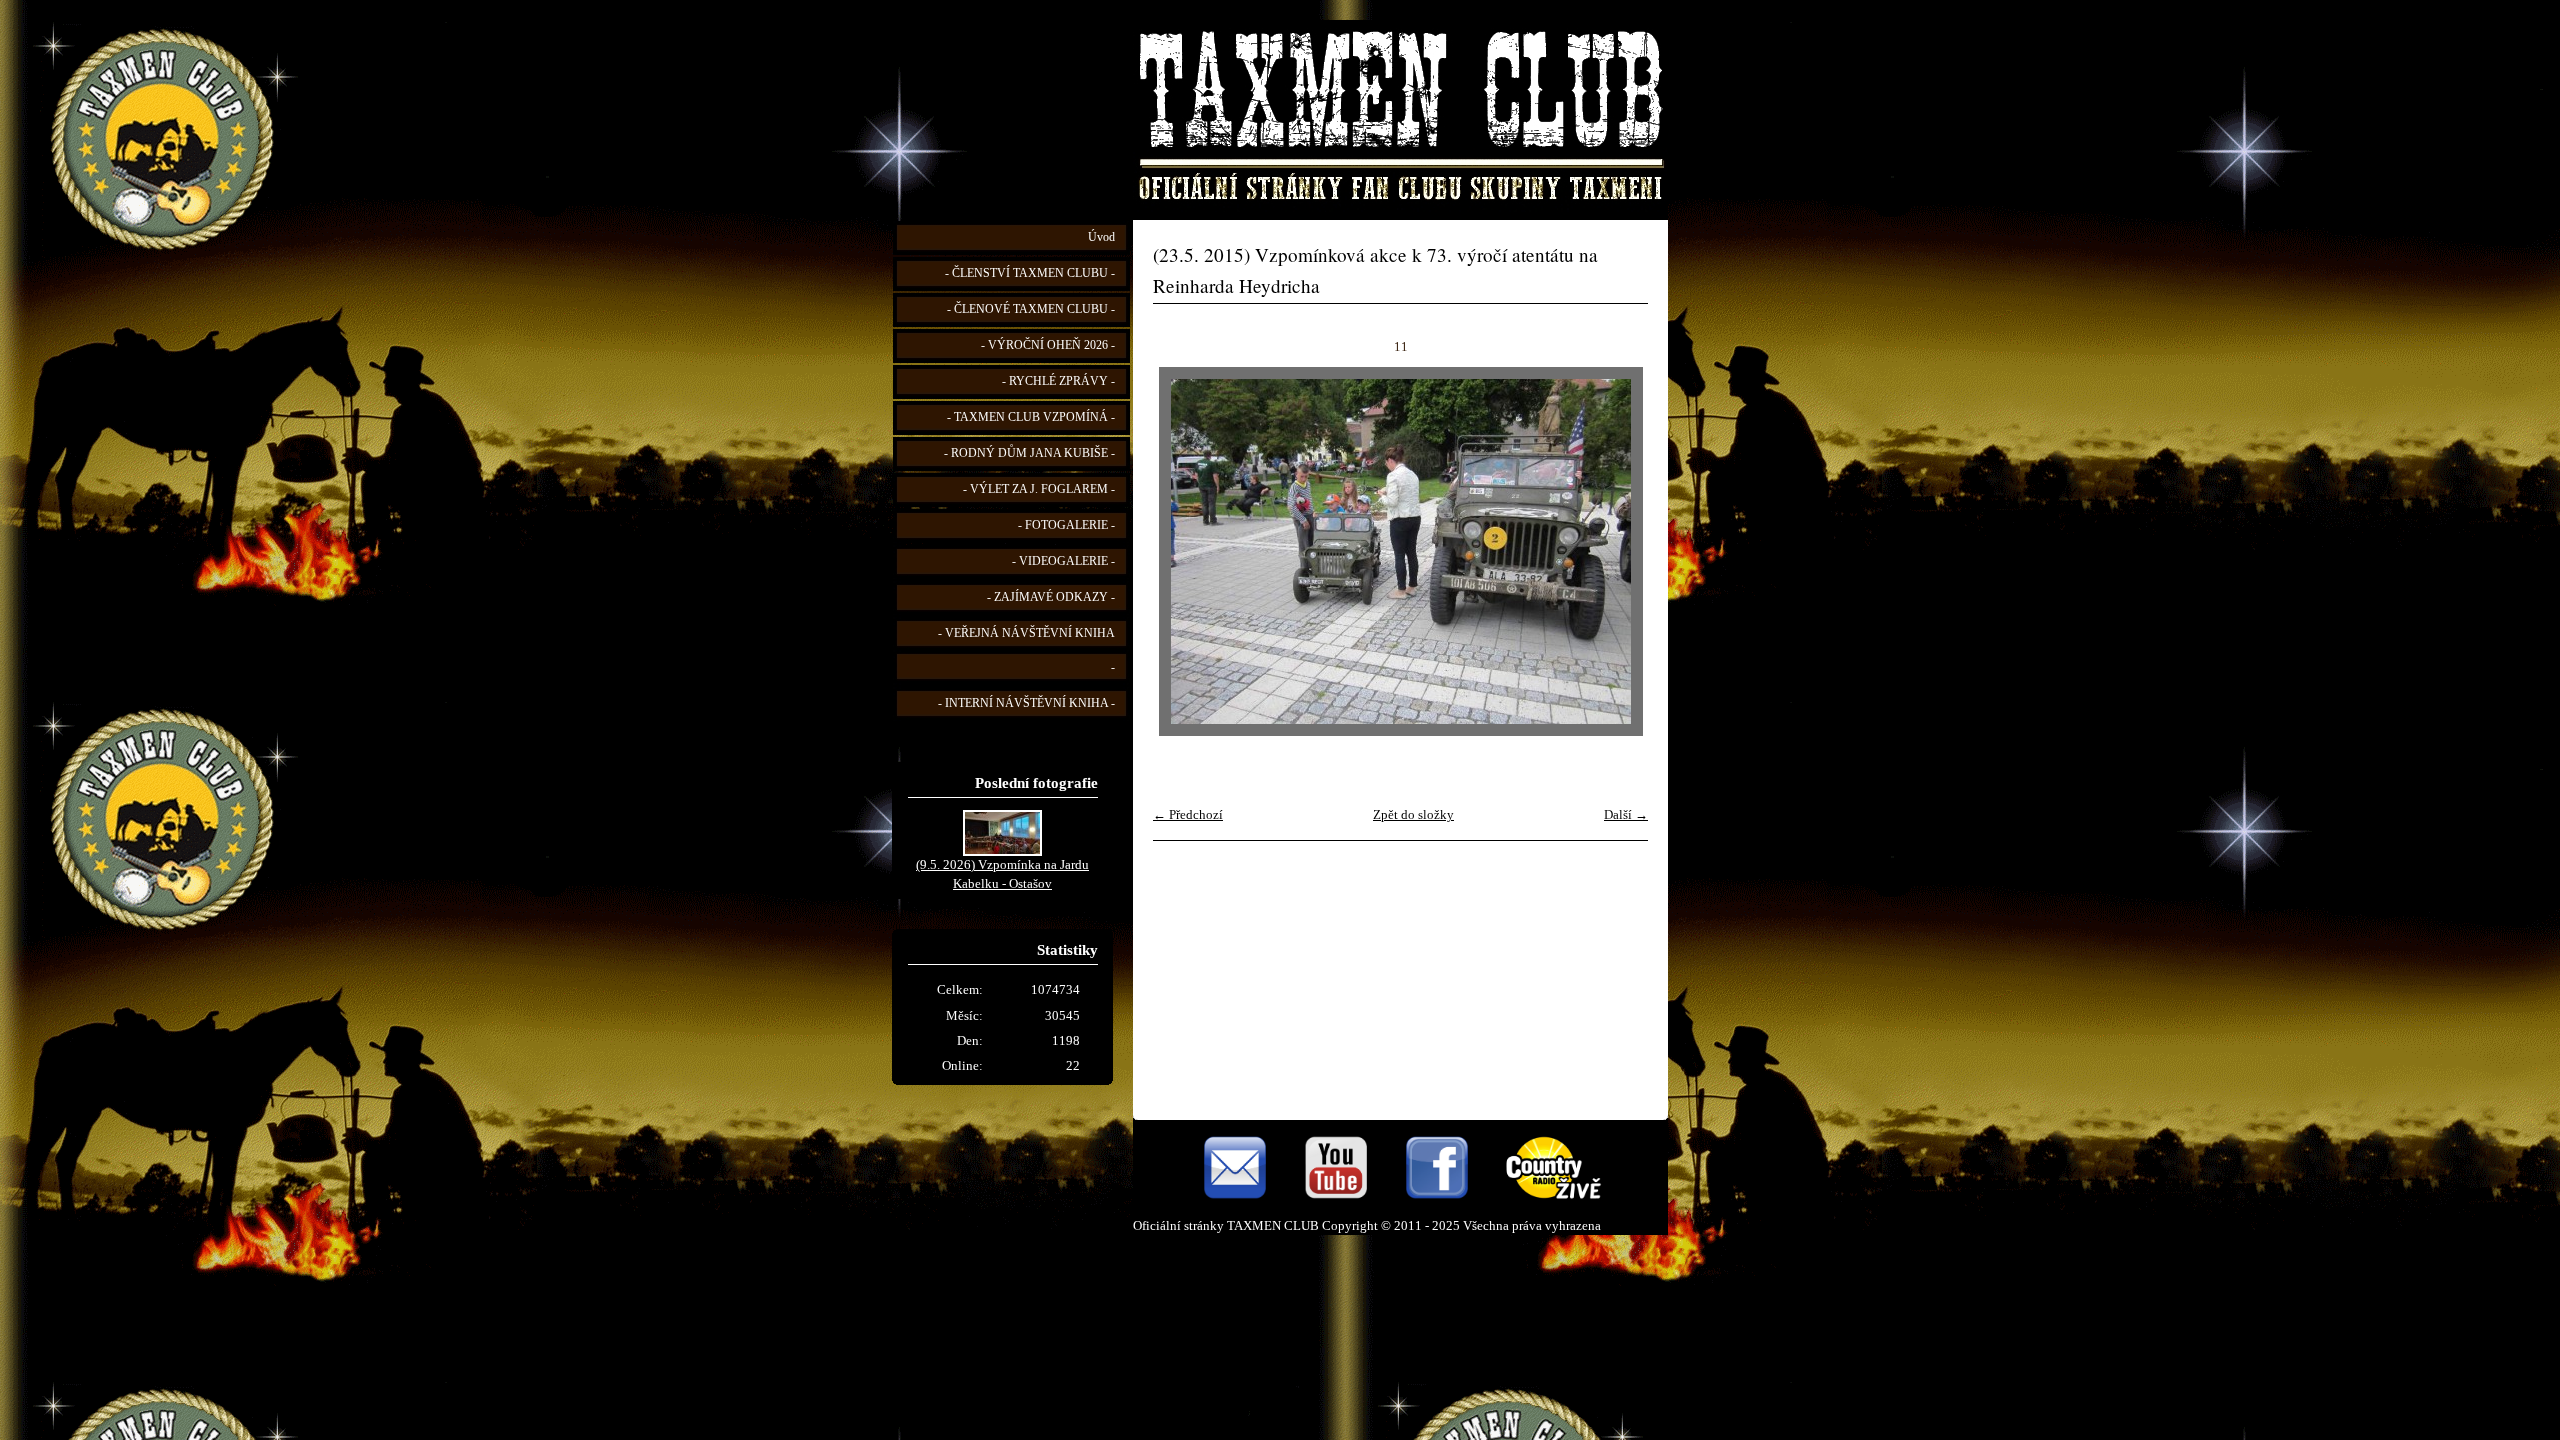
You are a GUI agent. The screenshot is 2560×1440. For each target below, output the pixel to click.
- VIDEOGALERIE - (1063, 561)
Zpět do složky (1413, 815)
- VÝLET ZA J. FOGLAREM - (1039, 489)
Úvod (1101, 237)
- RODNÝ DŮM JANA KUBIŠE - (1029, 453)
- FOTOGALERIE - (1066, 525)
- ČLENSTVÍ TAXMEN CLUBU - (1030, 273)
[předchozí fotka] (1185, 551)
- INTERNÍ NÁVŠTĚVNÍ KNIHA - (1026, 703)
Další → (1626, 815)
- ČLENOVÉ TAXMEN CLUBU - (1031, 309)
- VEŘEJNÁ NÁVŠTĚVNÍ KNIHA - (1026, 650)
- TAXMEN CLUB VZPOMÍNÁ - (1031, 417)
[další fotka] (1615, 551)
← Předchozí (1188, 815)
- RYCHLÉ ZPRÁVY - (1058, 381)
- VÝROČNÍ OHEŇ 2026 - (1048, 345)
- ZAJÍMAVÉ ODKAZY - (1051, 597)
